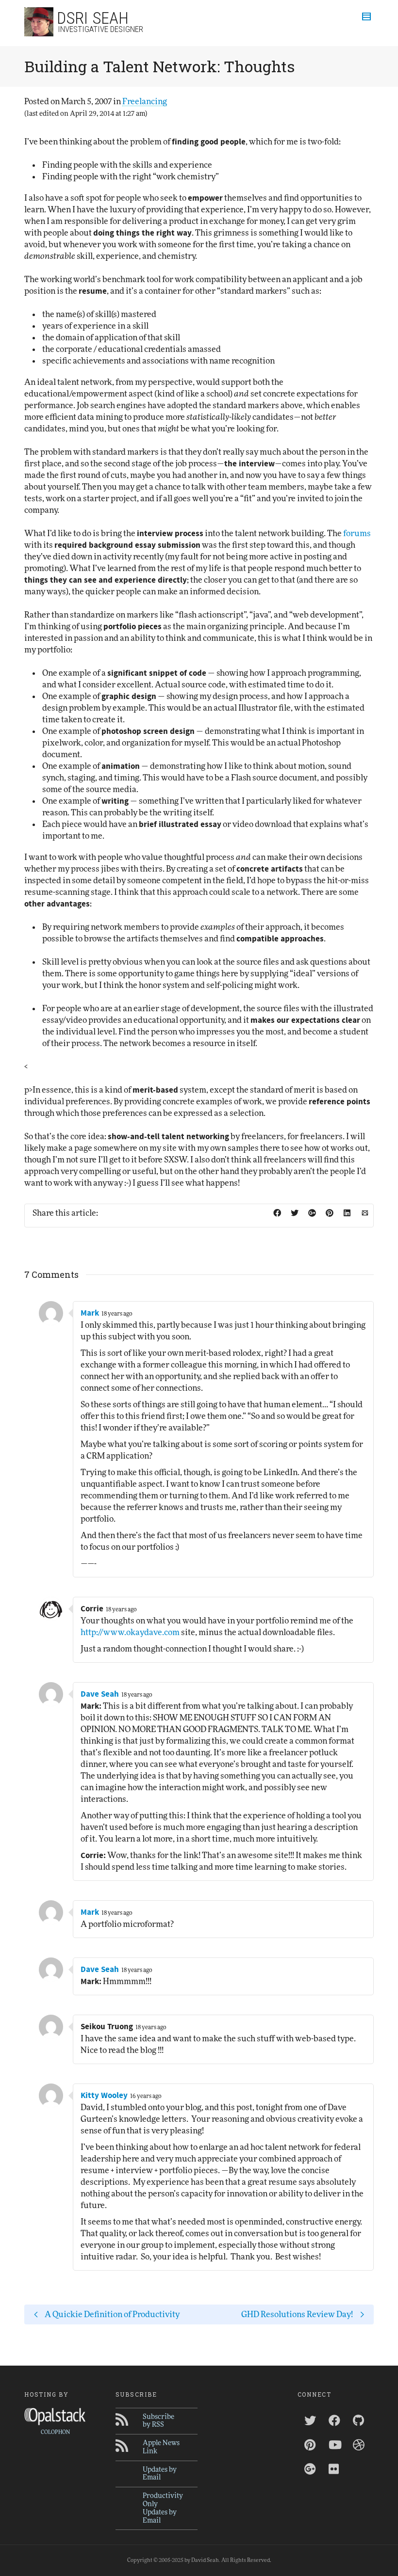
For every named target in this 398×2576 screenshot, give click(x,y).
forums (357, 533)
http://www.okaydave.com (130, 1632)
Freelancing (145, 102)
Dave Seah (100, 1694)
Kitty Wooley (104, 2096)
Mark (90, 1313)
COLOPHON (55, 2432)
